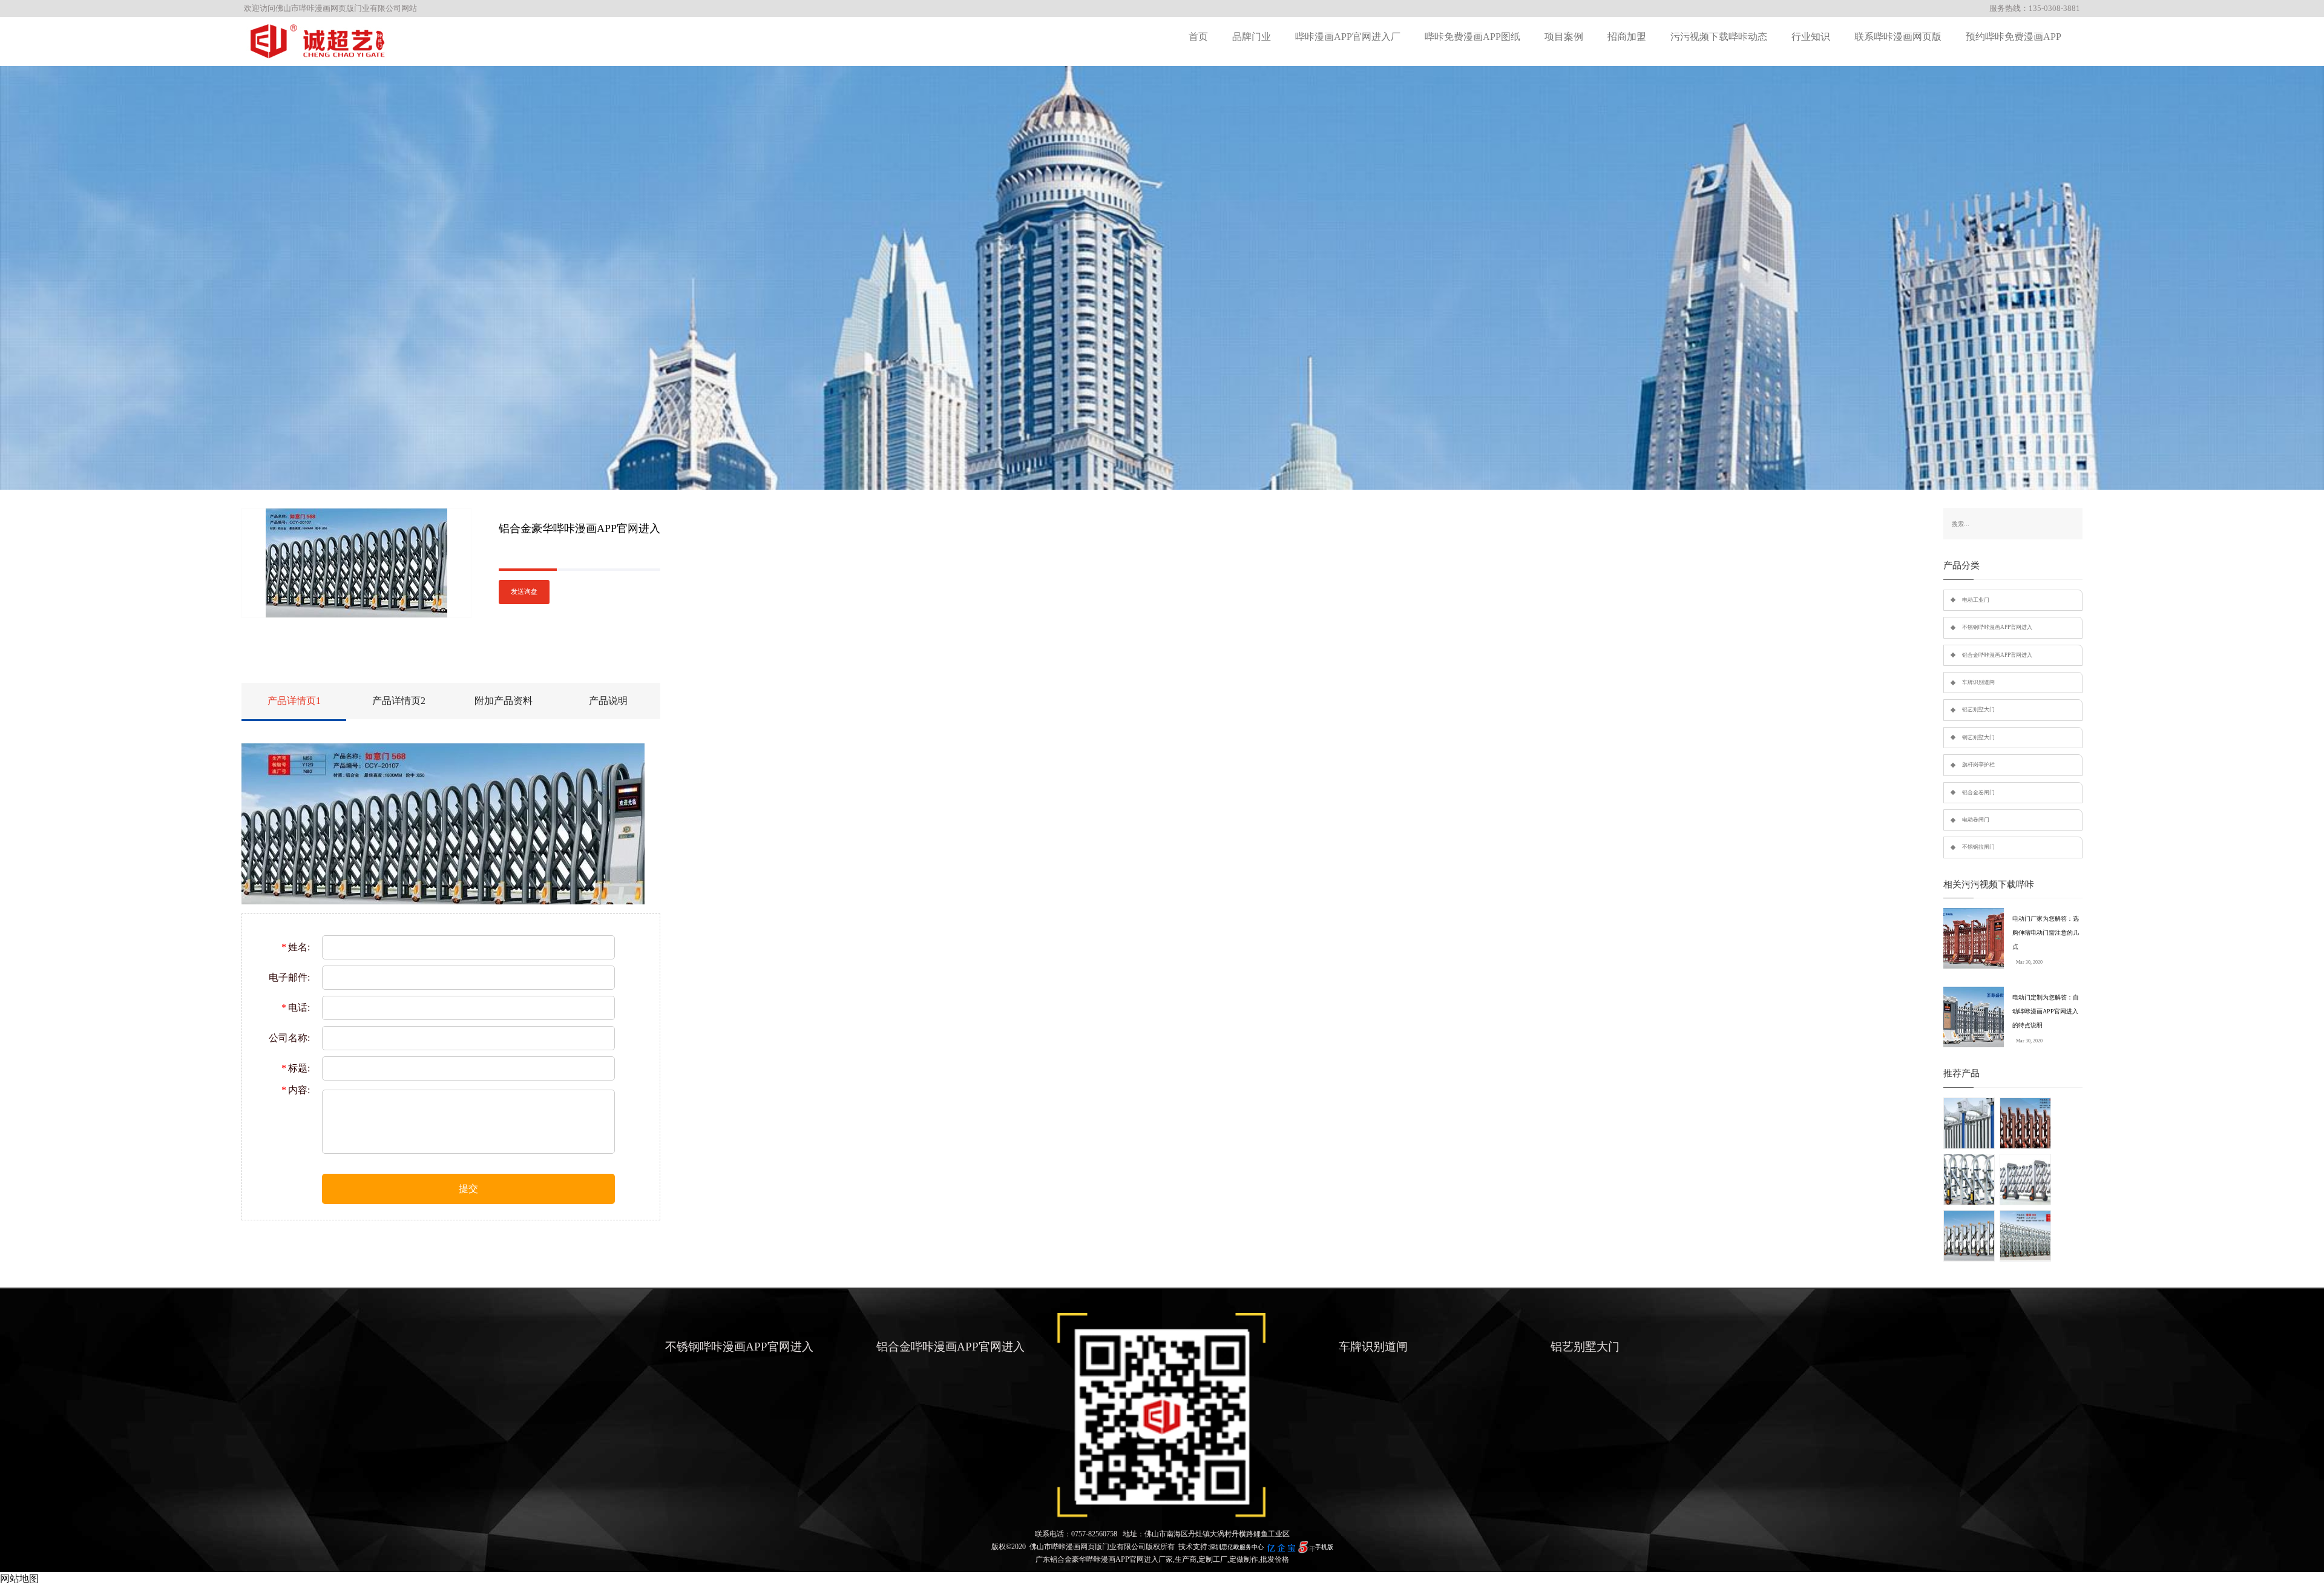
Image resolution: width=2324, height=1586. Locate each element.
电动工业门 (1976, 600)
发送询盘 (524, 592)
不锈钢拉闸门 (1978, 847)
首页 (1198, 37)
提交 (468, 1189)
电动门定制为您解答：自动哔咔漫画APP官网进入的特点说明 (2046, 1011)
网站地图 (19, 1578)
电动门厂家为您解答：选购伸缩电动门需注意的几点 (2046, 933)
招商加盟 (1627, 37)
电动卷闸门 (1976, 820)
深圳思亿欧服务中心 (1236, 1547)
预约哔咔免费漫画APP (2014, 37)
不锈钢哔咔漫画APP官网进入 (1997, 627)
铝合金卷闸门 (1978, 792)
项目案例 (1564, 37)
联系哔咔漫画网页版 (1898, 37)
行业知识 (1811, 37)
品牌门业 (1252, 37)
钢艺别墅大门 (1978, 737)
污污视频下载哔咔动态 (1719, 37)
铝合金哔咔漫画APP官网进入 (1997, 655)
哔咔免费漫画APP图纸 (1472, 37)
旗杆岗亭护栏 (1978, 765)
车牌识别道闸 (1978, 682)
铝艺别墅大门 (1978, 709)
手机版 (1324, 1547)
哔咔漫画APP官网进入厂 (1348, 37)
